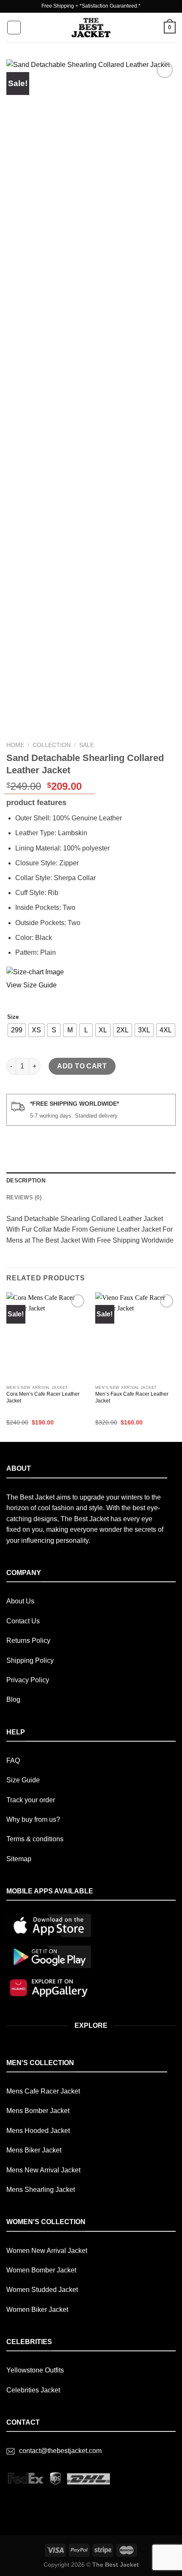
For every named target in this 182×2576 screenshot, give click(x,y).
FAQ (13, 1761)
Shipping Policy (30, 1660)
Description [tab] (26, 1181)
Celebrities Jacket (33, 2390)
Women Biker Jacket (37, 2310)
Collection (52, 745)
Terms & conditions (35, 1839)
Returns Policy (28, 1641)
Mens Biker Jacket (34, 2150)
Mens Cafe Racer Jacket (43, 2091)
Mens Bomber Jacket (38, 2111)
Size (13, 1017)
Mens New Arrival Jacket (43, 2170)
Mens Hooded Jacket (38, 2131)
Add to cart (82, 1066)
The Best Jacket (116, 2565)
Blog (13, 1699)
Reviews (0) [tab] (24, 1197)
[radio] (17, 1030)
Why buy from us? (33, 1819)
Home (15, 745)
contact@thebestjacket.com (60, 2451)
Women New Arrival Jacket (47, 2251)
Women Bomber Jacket (41, 2270)
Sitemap (19, 1859)
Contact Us (23, 1621)
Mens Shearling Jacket (41, 2190)
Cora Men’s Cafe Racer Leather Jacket (43, 1397)
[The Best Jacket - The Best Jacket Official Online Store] (91, 28)
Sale (87, 745)
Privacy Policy (28, 1680)
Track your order (31, 1800)
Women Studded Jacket (42, 2290)
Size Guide (23, 1780)
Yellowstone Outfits (35, 2370)
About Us (20, 1601)
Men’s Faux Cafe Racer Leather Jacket (132, 1397)
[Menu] (14, 28)
